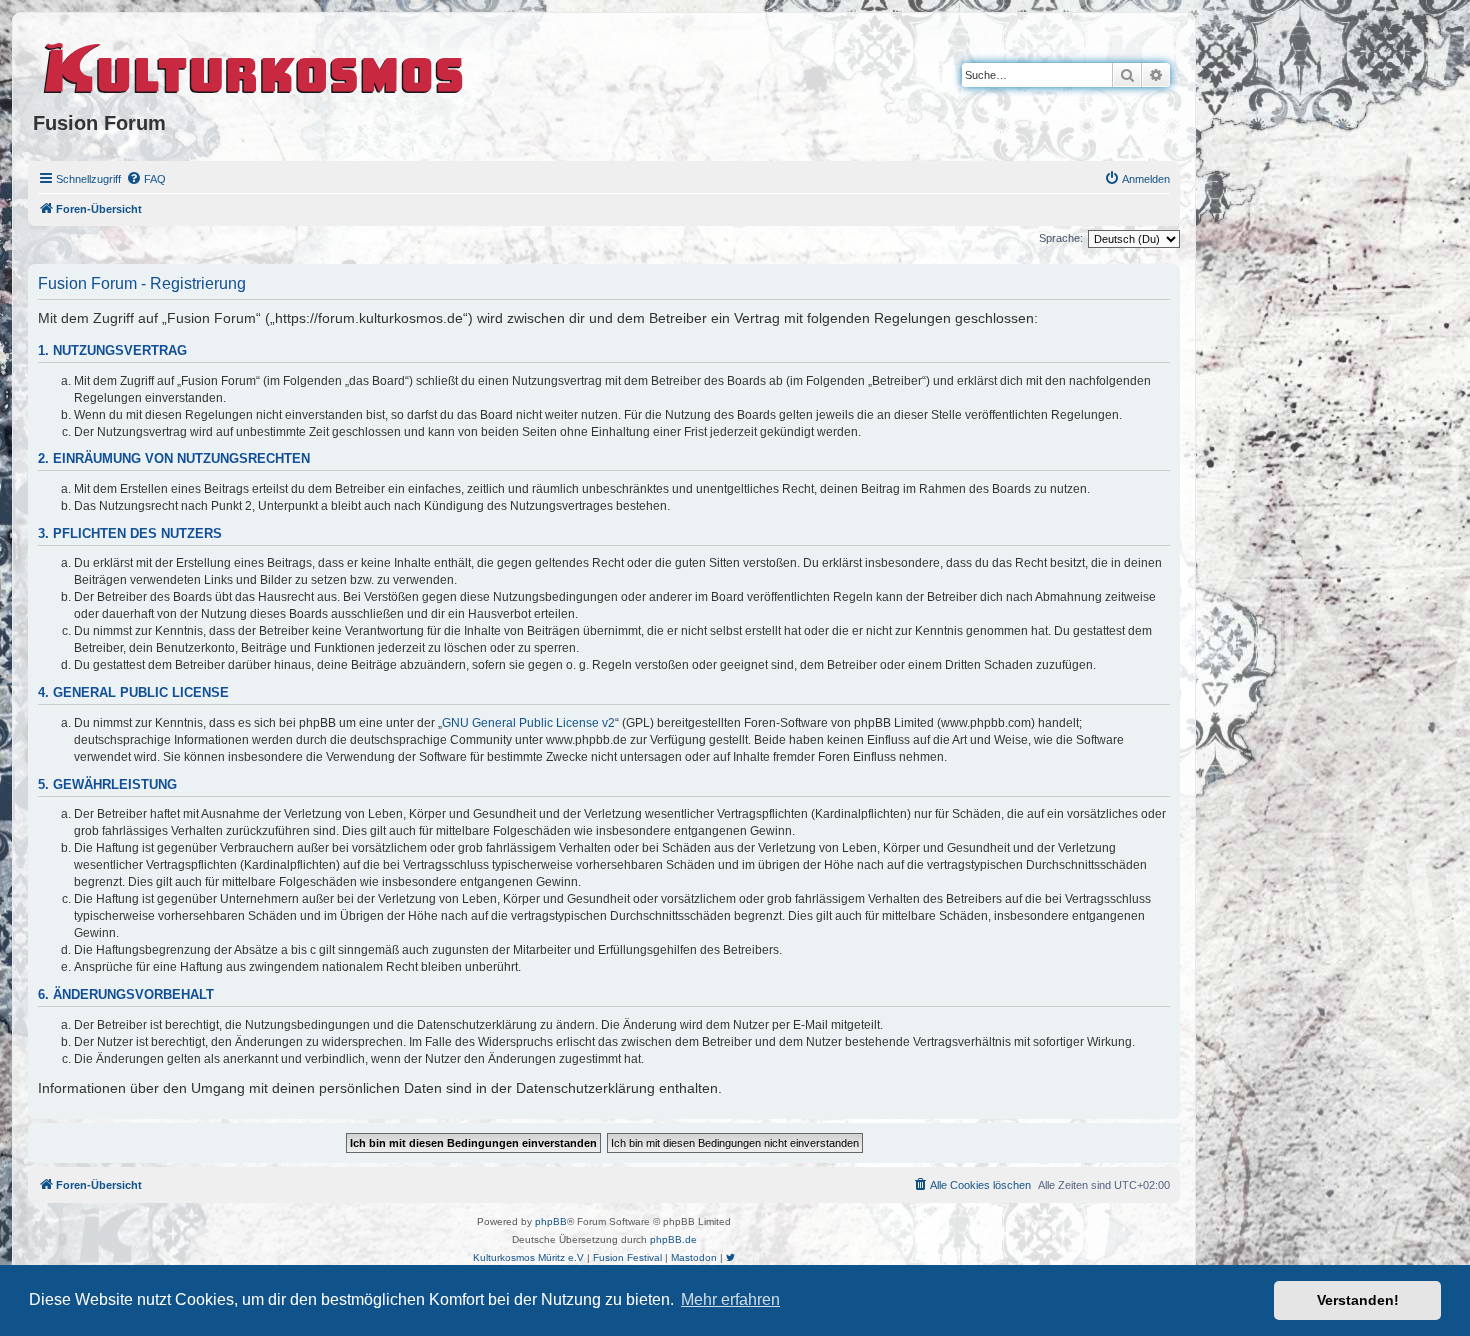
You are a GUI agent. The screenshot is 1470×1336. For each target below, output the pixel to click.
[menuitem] (146, 179)
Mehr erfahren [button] (730, 1299)
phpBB (551, 1221)
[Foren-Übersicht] (254, 65)
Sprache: (1061, 238)
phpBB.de (673, 1239)
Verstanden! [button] (1358, 1300)
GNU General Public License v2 (528, 723)
